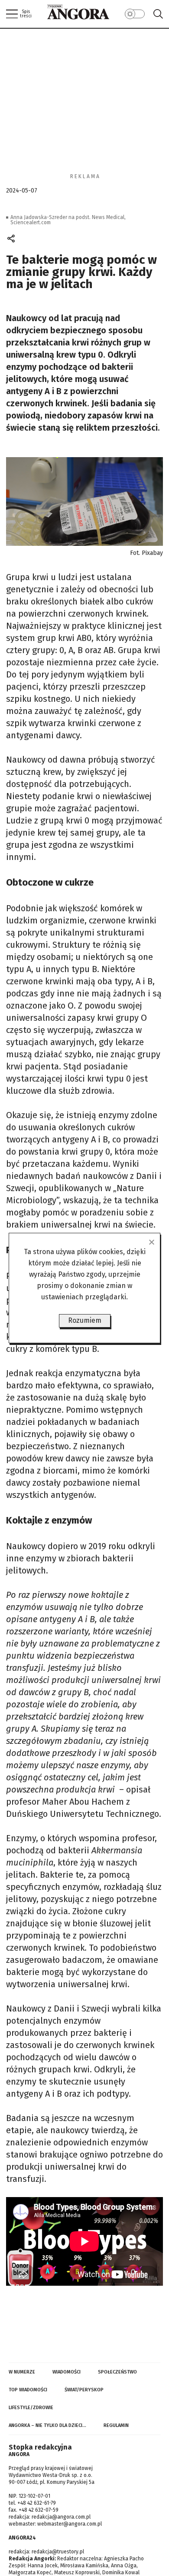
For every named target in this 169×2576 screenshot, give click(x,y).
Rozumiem (85, 1320)
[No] (151, 1242)
